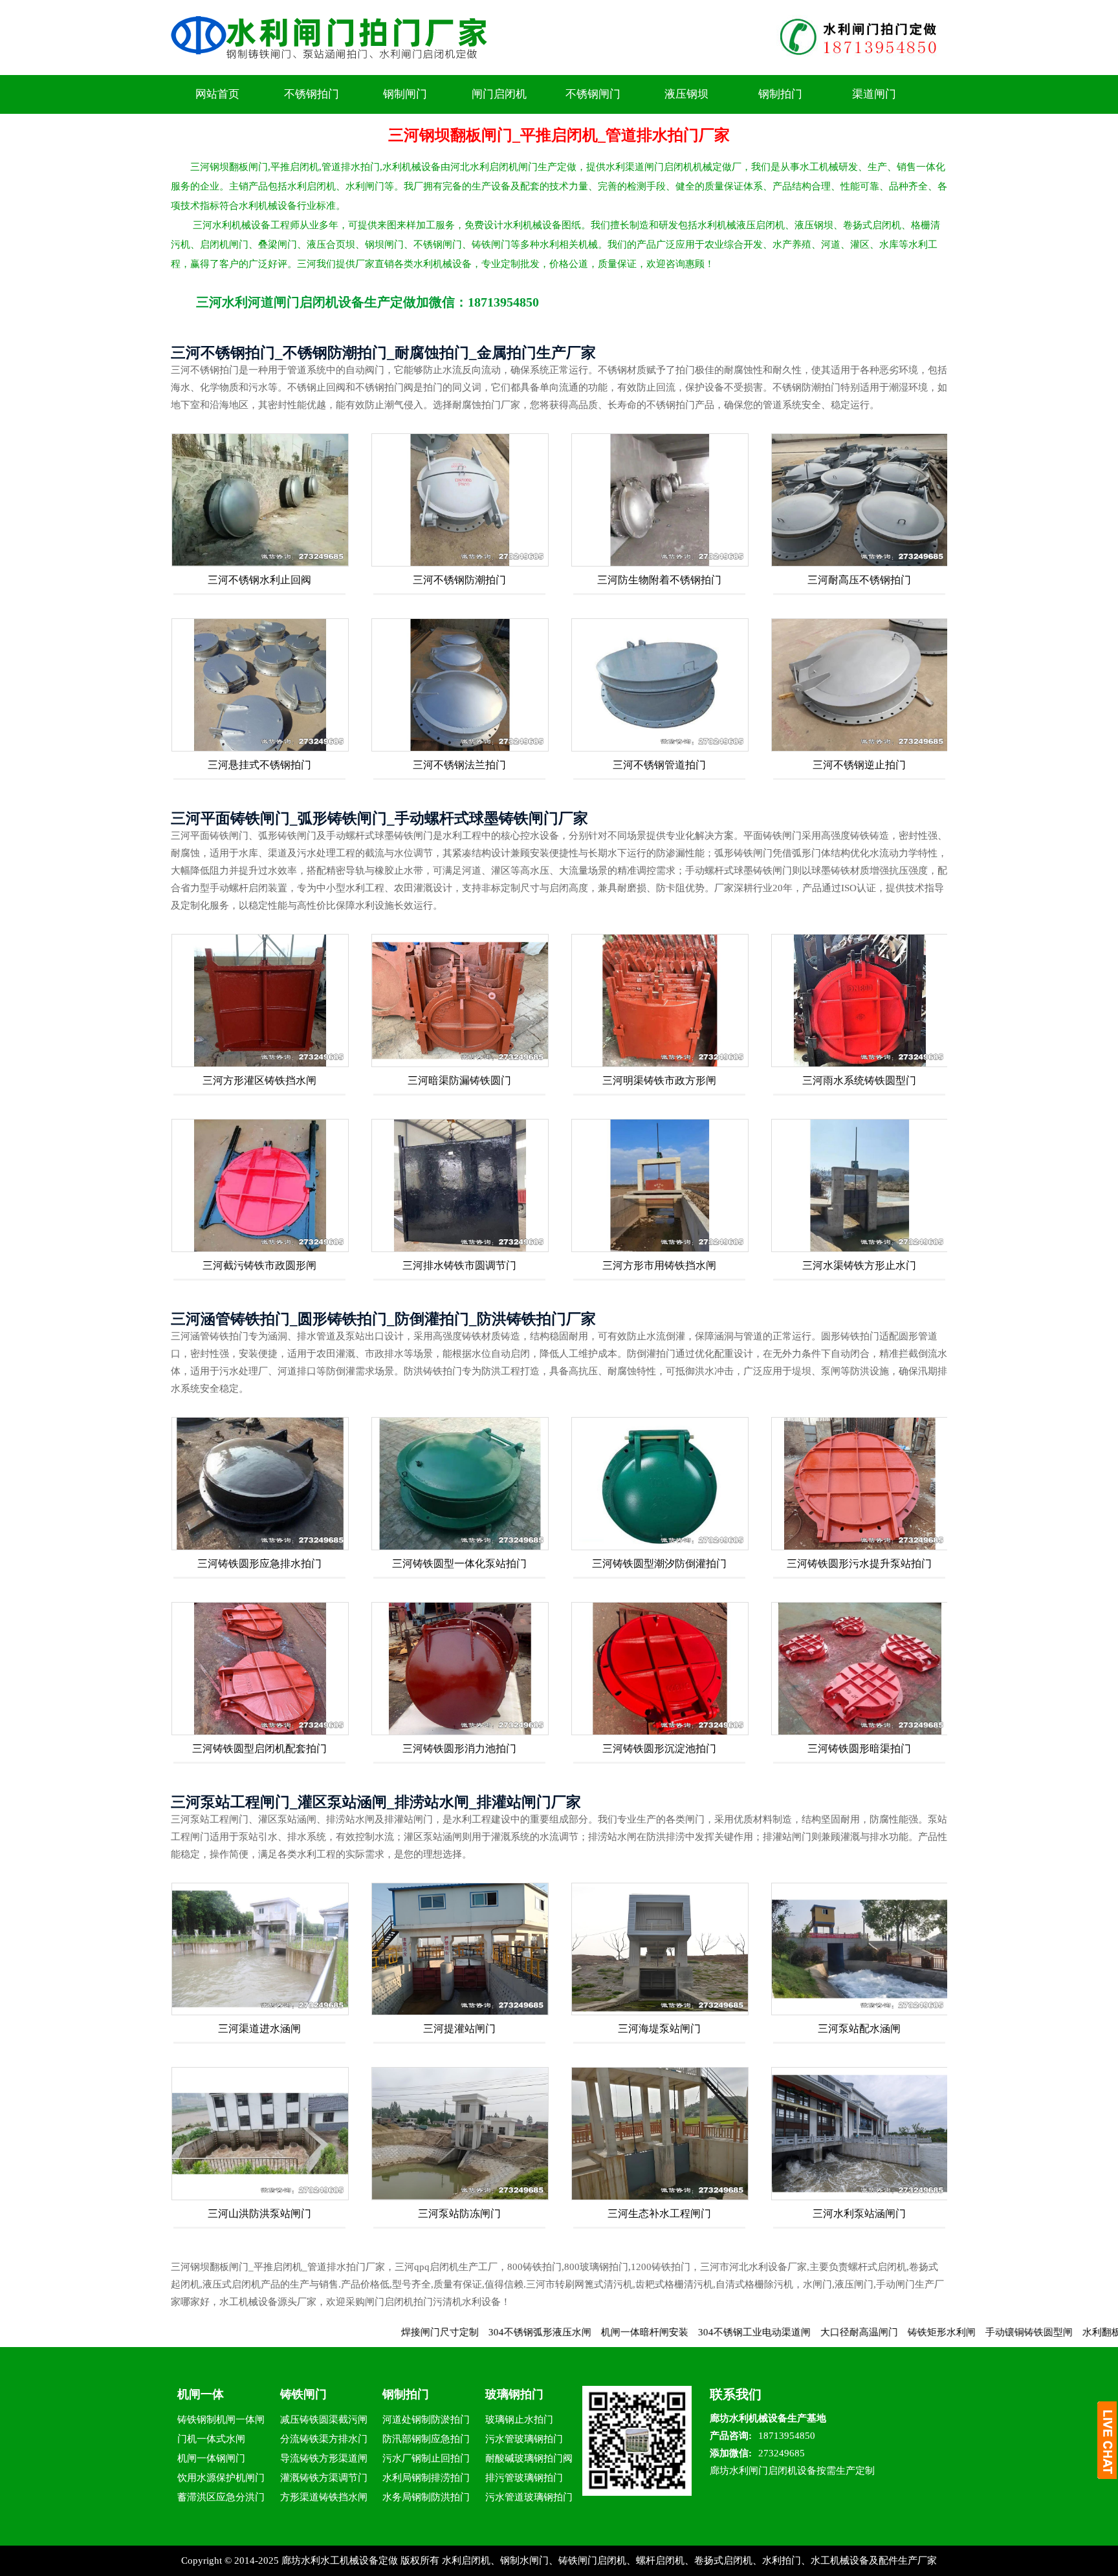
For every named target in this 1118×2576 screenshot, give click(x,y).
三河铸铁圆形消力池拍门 (459, 1748)
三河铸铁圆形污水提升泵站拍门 (859, 1564)
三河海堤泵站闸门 (659, 2029)
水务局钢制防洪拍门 (426, 2497)
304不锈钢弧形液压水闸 (450, 2332)
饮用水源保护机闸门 (221, 2478)
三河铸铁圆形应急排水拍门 (259, 1564)
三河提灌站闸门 (459, 2029)
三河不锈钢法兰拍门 (459, 765)
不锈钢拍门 (312, 94)
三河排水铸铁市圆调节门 (459, 1265)
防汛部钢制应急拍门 (426, 2439)
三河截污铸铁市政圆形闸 (259, 1265)
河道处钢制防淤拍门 (426, 2419)
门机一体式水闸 (211, 2439)
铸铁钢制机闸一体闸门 (221, 2422)
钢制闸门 (405, 94)
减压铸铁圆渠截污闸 (324, 2419)
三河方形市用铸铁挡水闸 (659, 1265)
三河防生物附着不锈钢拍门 (659, 580)
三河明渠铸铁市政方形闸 (659, 1080)
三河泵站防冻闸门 (459, 2213)
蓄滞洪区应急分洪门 (221, 2497)
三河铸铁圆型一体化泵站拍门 (459, 1564)
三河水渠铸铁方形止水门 (859, 1265)
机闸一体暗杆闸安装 (555, 2332)
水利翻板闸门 (1022, 2332)
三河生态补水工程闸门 (659, 2213)
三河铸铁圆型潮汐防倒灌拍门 (659, 1564)
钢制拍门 (780, 94)
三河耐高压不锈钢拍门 (859, 580)
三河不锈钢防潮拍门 (459, 580)
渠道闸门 (874, 94)
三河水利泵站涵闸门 (859, 2213)
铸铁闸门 (303, 2394)
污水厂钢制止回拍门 (426, 2458)
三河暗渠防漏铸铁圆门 (459, 1080)
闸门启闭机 (499, 94)
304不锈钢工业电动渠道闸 (664, 2332)
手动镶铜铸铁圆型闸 (939, 2332)
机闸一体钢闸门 (211, 2458)
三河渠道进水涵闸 (259, 2029)
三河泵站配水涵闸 (859, 2029)
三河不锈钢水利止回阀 (259, 580)
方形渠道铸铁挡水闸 (324, 2497)
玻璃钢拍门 (514, 2394)
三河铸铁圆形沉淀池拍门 (659, 1748)
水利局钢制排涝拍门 (426, 2478)
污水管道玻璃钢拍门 (529, 2497)
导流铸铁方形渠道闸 (324, 2458)
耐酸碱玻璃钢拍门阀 (529, 2458)
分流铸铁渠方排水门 (324, 2439)
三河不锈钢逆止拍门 (859, 765)
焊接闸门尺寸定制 (350, 2332)
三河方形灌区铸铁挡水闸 (259, 1080)
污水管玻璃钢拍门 (524, 2439)
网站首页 (217, 94)
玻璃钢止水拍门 (519, 2419)
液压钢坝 (686, 94)
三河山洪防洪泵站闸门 (259, 2213)
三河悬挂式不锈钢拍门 (259, 765)
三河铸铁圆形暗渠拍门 (859, 1748)
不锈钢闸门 (593, 94)
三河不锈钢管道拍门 (659, 765)
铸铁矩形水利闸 (852, 2332)
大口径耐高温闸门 (769, 2332)
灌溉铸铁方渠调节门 (324, 2478)
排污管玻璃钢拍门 (524, 2478)
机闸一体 (201, 2394)
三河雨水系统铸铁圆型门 (859, 1080)
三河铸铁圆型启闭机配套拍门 (259, 1748)
